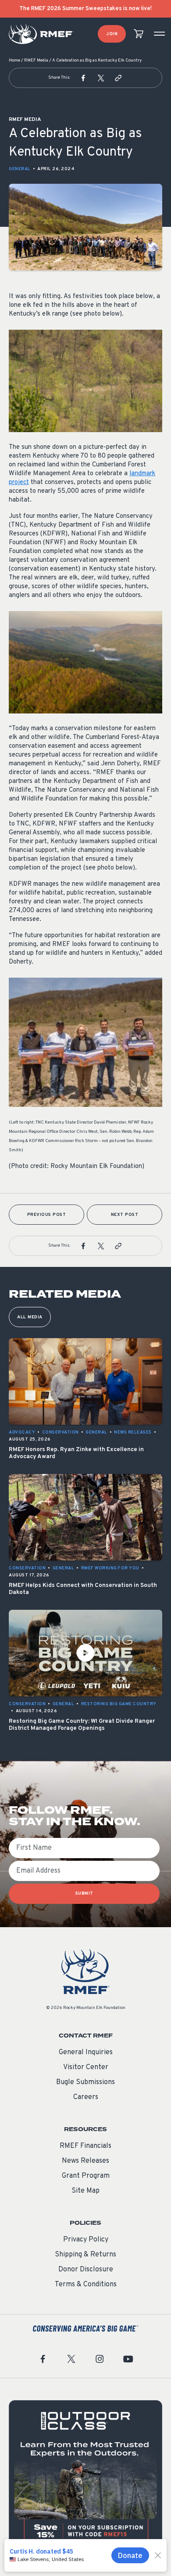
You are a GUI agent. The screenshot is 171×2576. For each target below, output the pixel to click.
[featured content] (85, 2477)
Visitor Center (86, 2067)
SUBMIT (84, 1894)
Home (14, 60)
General (20, 169)
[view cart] (139, 34)
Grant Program (86, 2176)
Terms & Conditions (86, 2285)
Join (112, 34)
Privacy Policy (86, 2240)
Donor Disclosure (86, 2270)
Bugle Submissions (85, 2082)
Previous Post (47, 1215)
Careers (86, 2097)
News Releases (85, 2161)
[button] (83, 78)
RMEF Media (36, 60)
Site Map (85, 2191)
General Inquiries (86, 2052)
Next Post (125, 1215)
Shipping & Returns (85, 2255)
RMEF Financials (85, 2146)
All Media (30, 1317)
